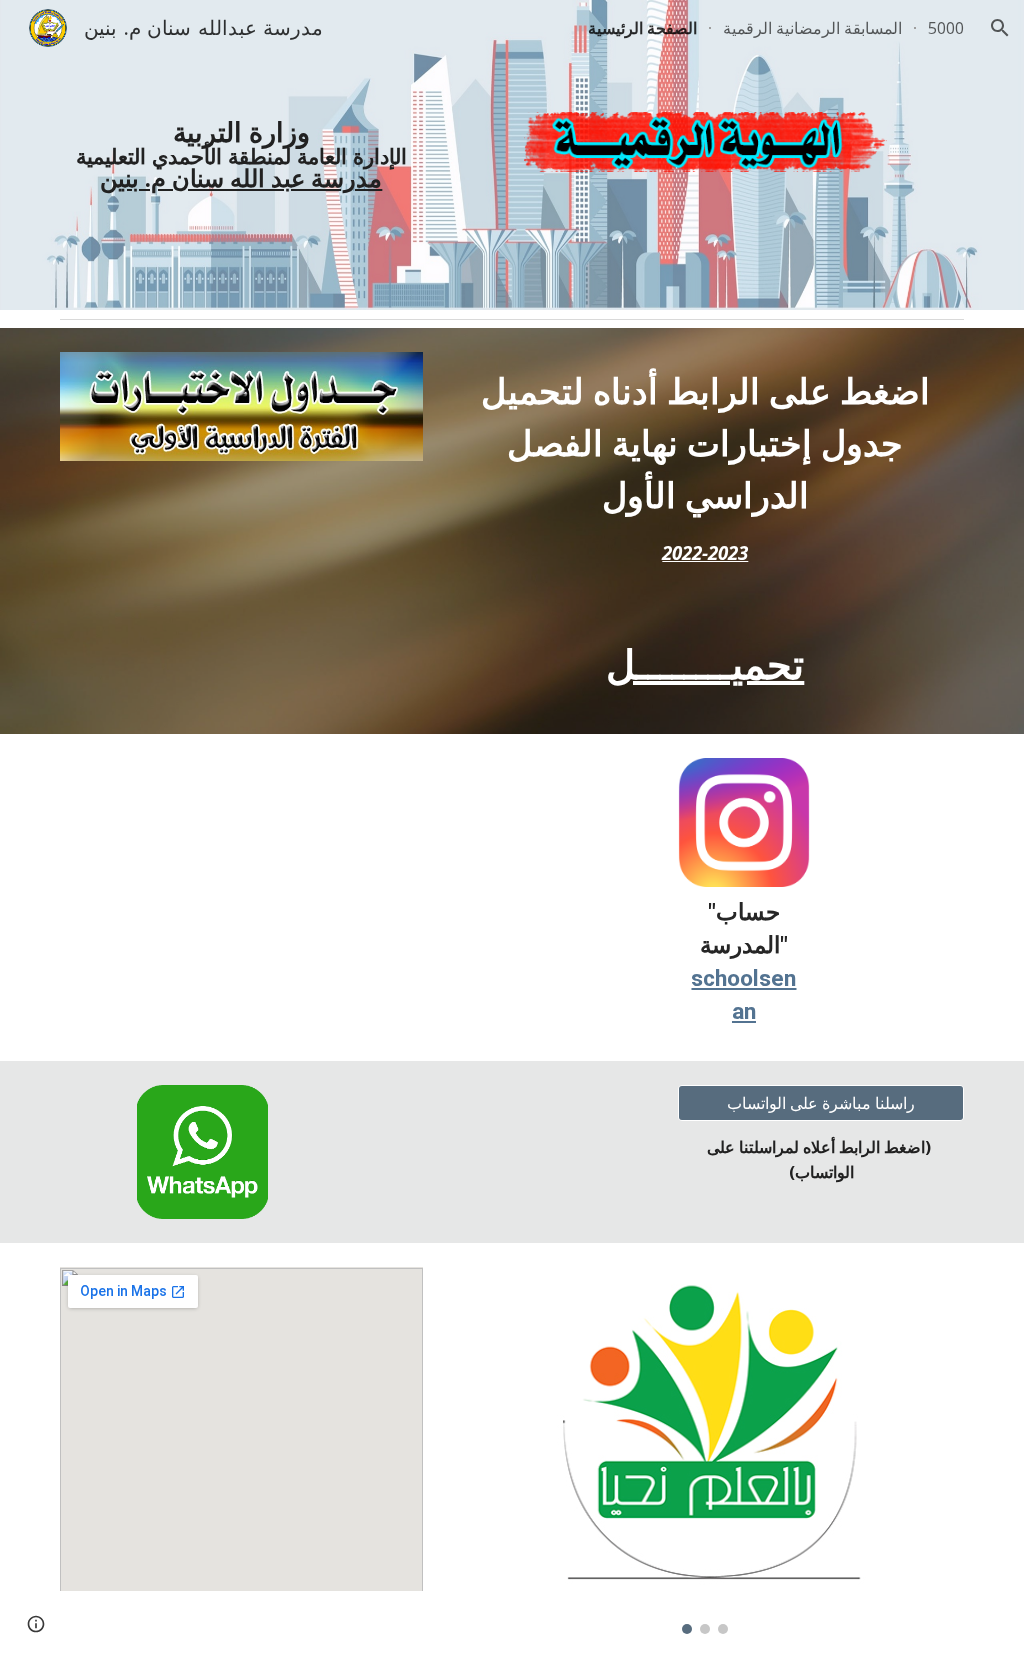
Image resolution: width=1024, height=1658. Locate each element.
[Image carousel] (705, 1450)
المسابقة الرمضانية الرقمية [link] (812, 28)
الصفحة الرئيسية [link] (642, 28)
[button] (1000, 28)
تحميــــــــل (705, 665)
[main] (241, 154)
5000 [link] (946, 28)
